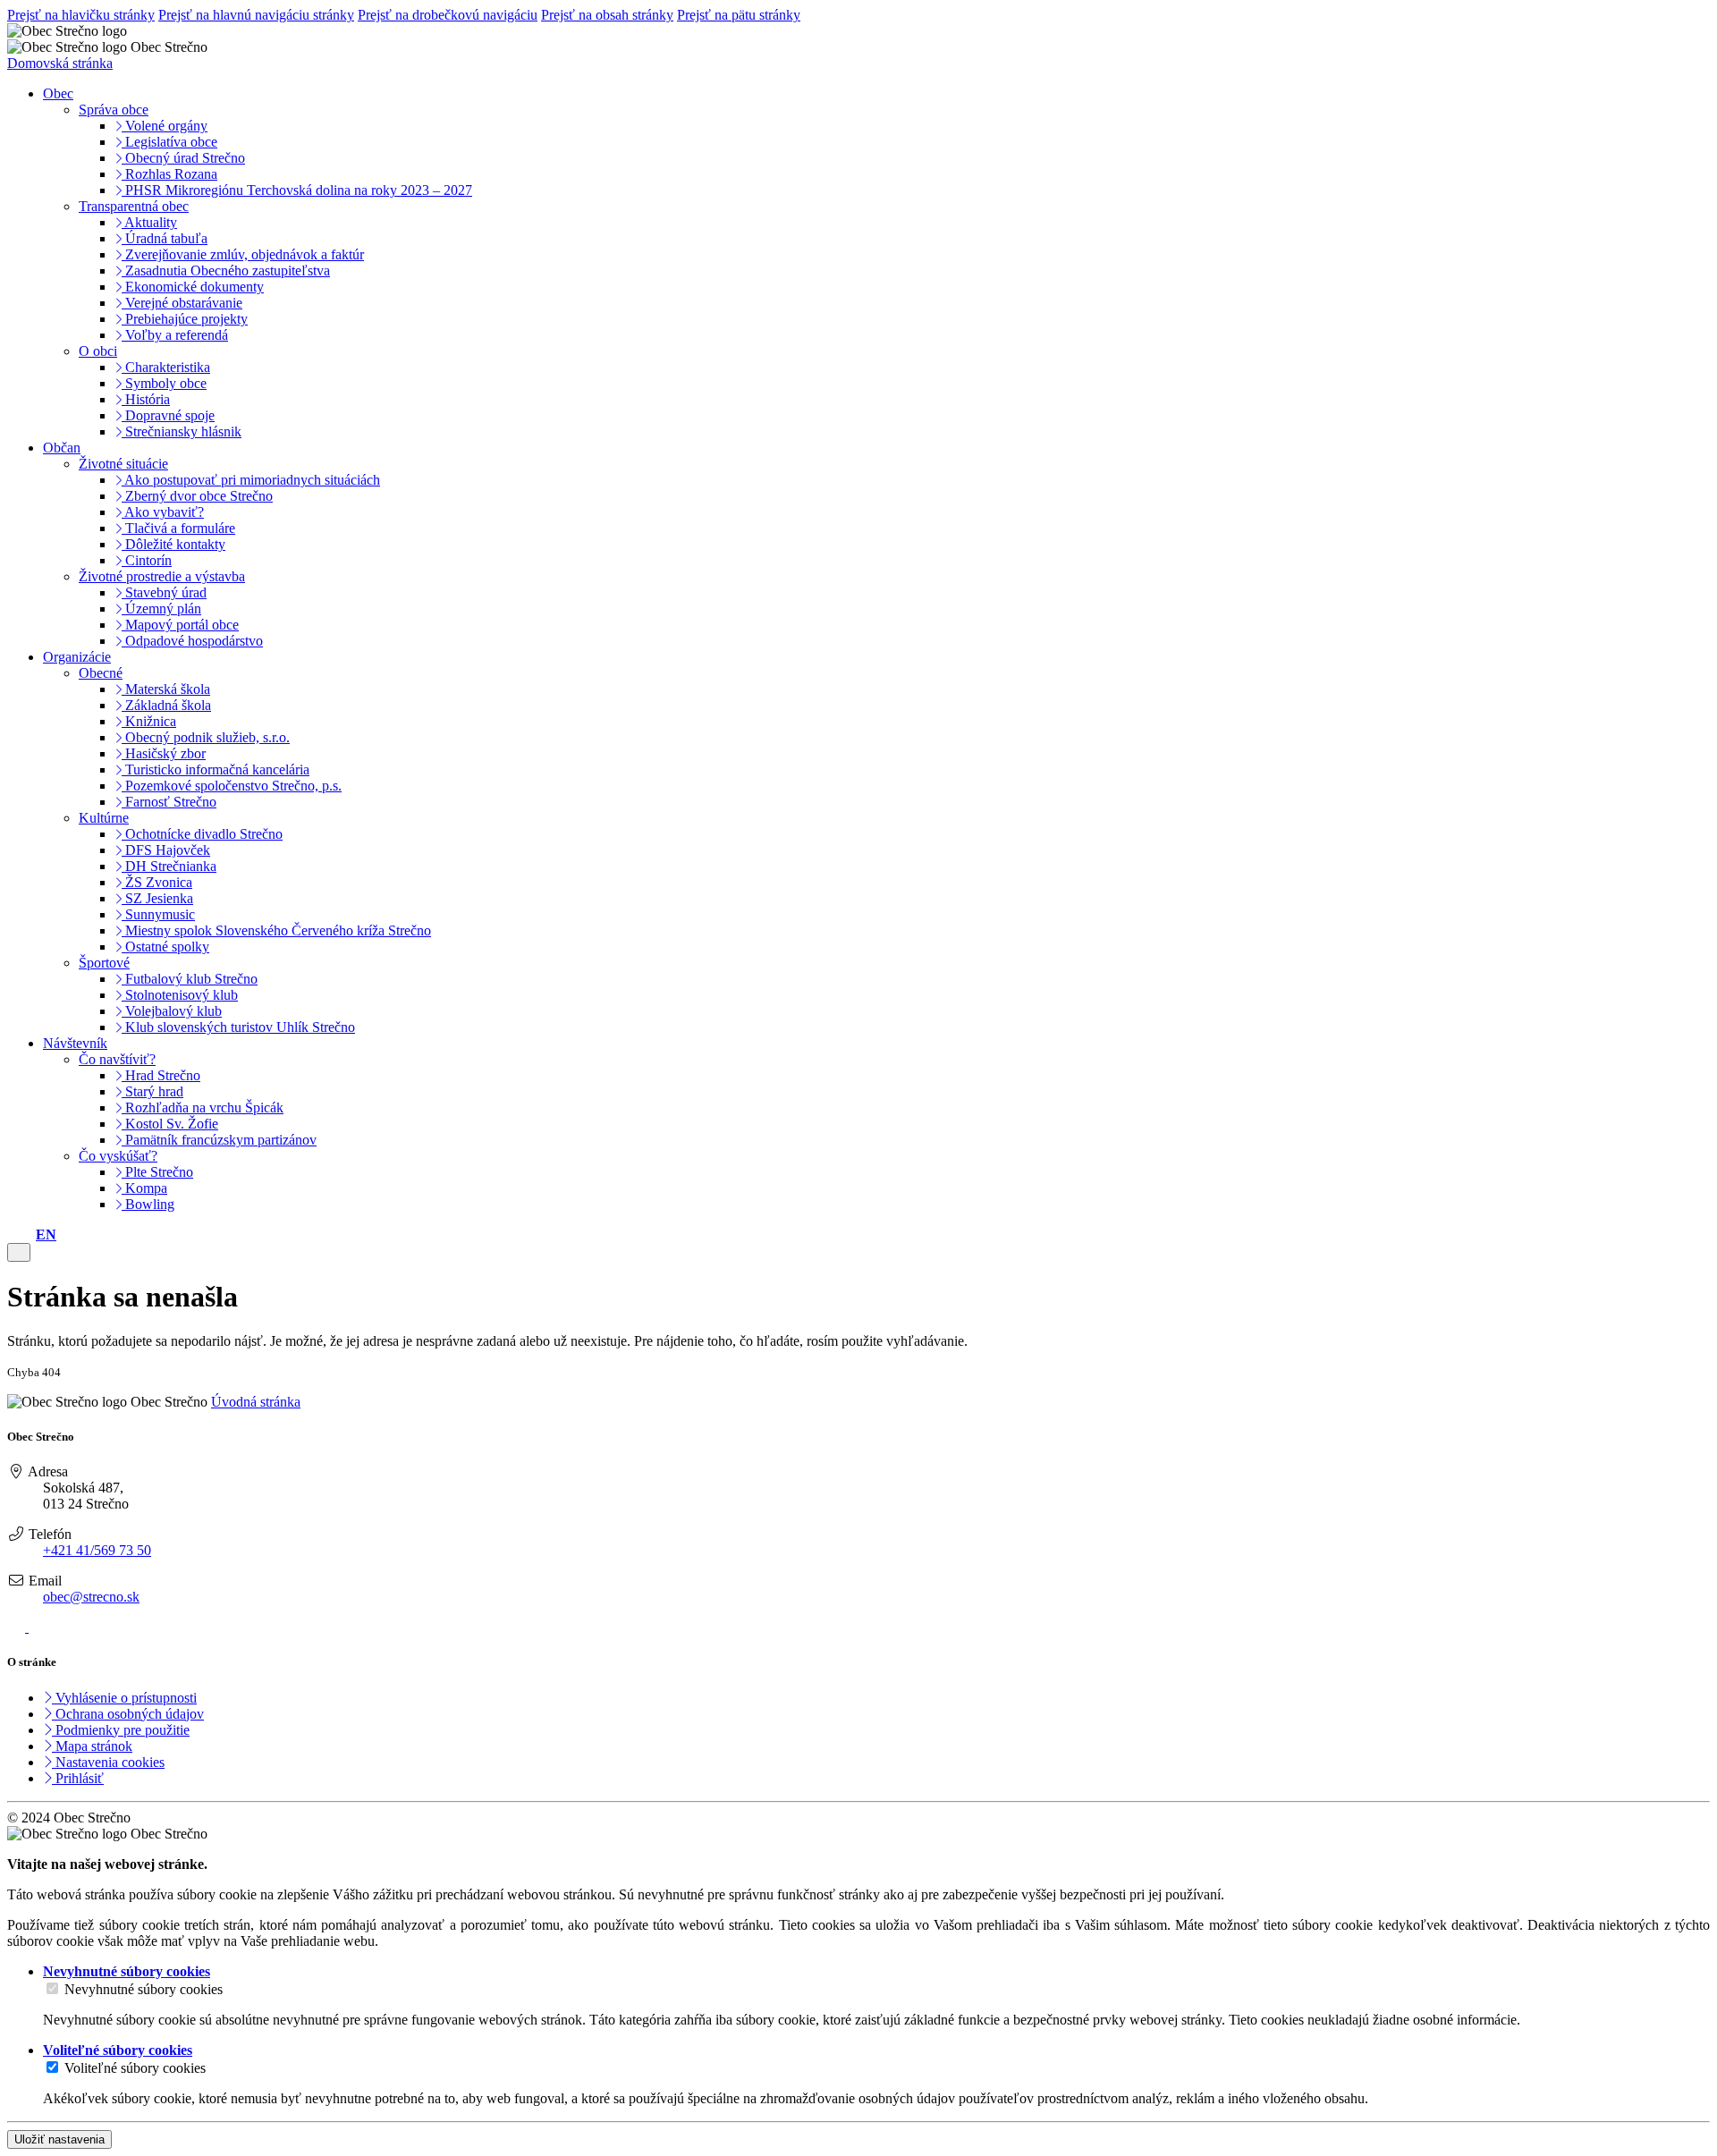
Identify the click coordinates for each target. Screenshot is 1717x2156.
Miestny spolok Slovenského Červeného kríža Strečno (276, 930)
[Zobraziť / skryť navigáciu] (19, 1252)
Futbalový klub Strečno (190, 979)
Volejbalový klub (172, 1011)
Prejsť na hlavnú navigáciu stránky (256, 15)
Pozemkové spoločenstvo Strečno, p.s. (232, 786)
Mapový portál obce (180, 625)
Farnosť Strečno (169, 802)
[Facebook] (38, 1627)
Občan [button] (62, 448)
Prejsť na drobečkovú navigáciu (448, 15)
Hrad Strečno (161, 1075)
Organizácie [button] (77, 657)
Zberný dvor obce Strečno (197, 496)
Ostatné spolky (165, 947)
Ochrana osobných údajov (128, 1714)
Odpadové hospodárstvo (192, 641)
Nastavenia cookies (108, 1762)
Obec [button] (58, 93)
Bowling (148, 1204)
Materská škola (166, 689)
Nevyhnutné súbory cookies (144, 1989)
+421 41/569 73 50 (97, 1550)
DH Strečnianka (169, 866)
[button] (46, 1234)
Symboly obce (164, 383)
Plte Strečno (157, 1172)
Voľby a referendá (175, 335)
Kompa (144, 1188)
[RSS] (18, 1627)
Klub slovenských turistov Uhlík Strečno (238, 1027)
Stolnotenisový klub (180, 995)
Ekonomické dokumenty (193, 287)
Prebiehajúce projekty (185, 319)
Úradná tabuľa (165, 238)
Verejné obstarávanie (182, 303)
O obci (98, 351)
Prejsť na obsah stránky (607, 15)
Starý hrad (152, 1091)
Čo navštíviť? (117, 1059)
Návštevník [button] (75, 1043)
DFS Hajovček (166, 850)
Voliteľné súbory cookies (135, 2068)
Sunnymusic (158, 914)
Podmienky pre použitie (121, 1730)
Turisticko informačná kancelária (216, 769)
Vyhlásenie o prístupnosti (124, 1698)
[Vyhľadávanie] (27, 1234)
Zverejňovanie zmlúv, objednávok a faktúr (243, 254)
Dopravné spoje (168, 415)
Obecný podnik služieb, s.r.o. (206, 737)
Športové (104, 963)
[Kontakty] (13, 1234)
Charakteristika (166, 367)
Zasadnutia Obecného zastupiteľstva (226, 271)
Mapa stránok (92, 1746)
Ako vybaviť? (163, 512)
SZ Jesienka (157, 898)
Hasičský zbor (164, 753)
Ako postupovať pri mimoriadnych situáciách (251, 480)
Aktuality (149, 222)
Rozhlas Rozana (169, 174)
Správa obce (114, 110)
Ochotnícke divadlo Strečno (202, 834)
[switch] (52, 1988)
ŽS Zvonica (157, 882)
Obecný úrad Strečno (183, 158)
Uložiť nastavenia (59, 2139)
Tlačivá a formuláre (178, 528)
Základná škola (166, 705)
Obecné (101, 673)
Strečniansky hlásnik (182, 431)
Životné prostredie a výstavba (162, 576)
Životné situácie (123, 464)
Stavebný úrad (164, 592)
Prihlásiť (78, 1778)
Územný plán (161, 609)
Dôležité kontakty (173, 544)
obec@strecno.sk (91, 1597)
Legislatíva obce (169, 142)
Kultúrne (104, 818)
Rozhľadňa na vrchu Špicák (203, 1108)
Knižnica (149, 721)
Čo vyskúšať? (118, 1156)
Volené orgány (165, 126)
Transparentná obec (134, 206)
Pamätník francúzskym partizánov (219, 1140)
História (146, 399)
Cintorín (147, 560)
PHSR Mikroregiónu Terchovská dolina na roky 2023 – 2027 (297, 190)
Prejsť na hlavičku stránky (81, 15)
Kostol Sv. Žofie (170, 1124)
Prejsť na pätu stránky (739, 15)
